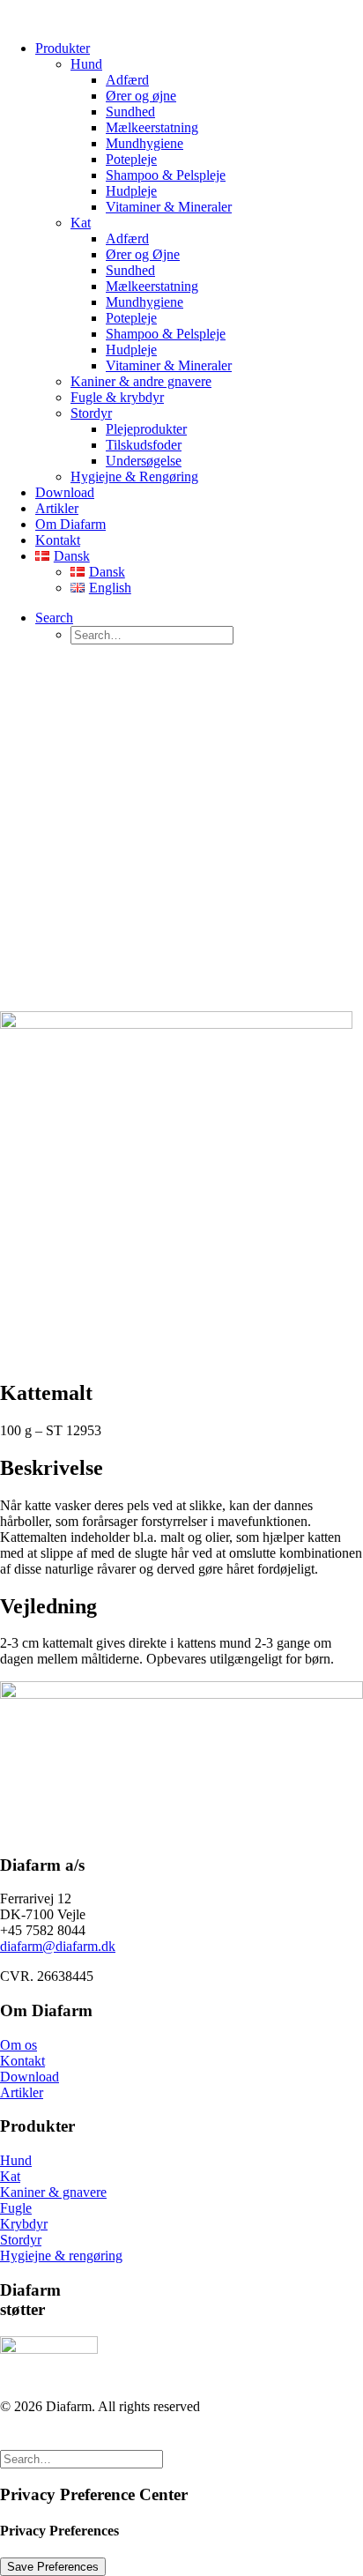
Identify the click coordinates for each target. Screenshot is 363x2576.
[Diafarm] (181, 13)
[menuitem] (199, 263)
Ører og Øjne (143, 254)
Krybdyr (24, 2224)
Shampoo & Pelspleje (166, 175)
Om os (19, 2045)
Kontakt (58, 540)
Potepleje (131, 159)
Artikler (57, 508)
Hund (86, 64)
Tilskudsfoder (144, 445)
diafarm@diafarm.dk (58, 1946)
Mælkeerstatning (152, 127)
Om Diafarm (70, 524)
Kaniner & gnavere (53, 2192)
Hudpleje (131, 191)
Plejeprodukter (146, 429)
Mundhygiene (144, 143)
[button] (54, 618)
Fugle (16, 2208)
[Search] (81, 2458)
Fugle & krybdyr (117, 397)
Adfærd (127, 80)
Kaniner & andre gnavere (141, 381)
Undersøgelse (144, 461)
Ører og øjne (141, 96)
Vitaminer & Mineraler (169, 207)
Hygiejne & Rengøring (134, 476)
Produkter (63, 48)
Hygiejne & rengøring (61, 2256)
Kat (81, 223)
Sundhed (130, 112)
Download (65, 492)
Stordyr (91, 413)
